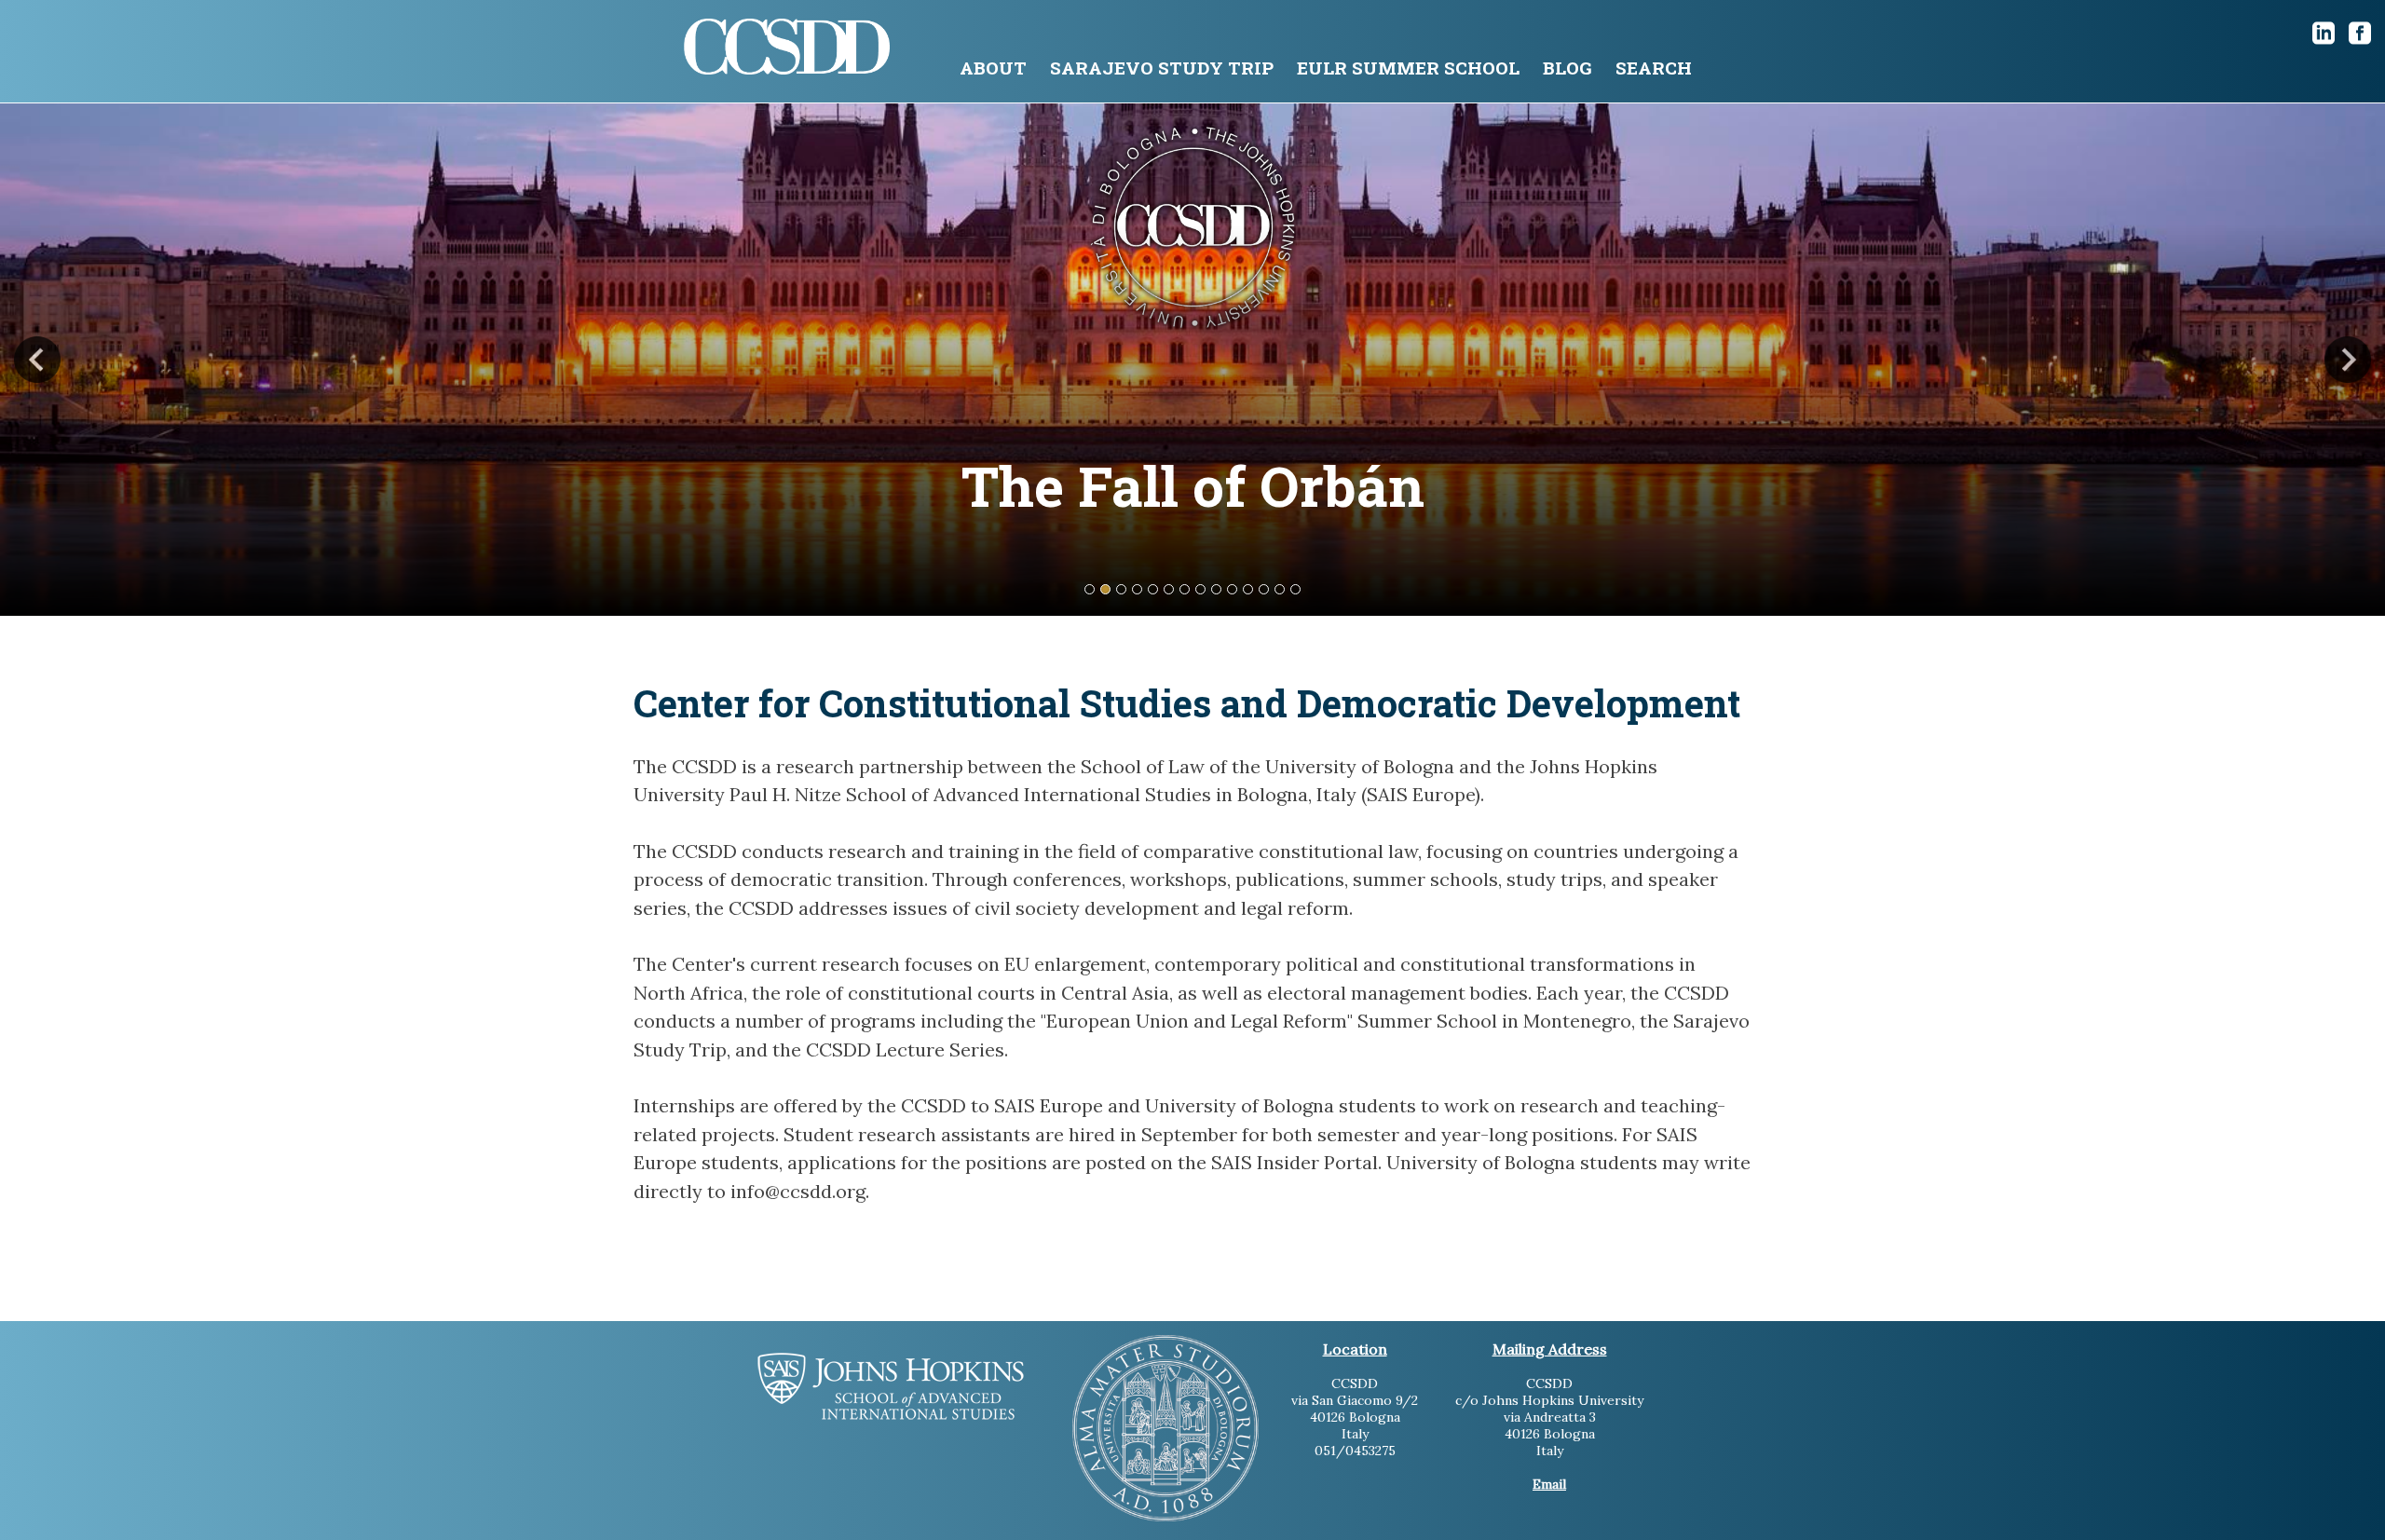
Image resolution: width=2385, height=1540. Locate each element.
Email (1549, 1484)
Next (2348, 360)
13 (1280, 589)
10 (1232, 589)
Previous (37, 360)
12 (1264, 589)
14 (1295, 589)
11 (1248, 589)
